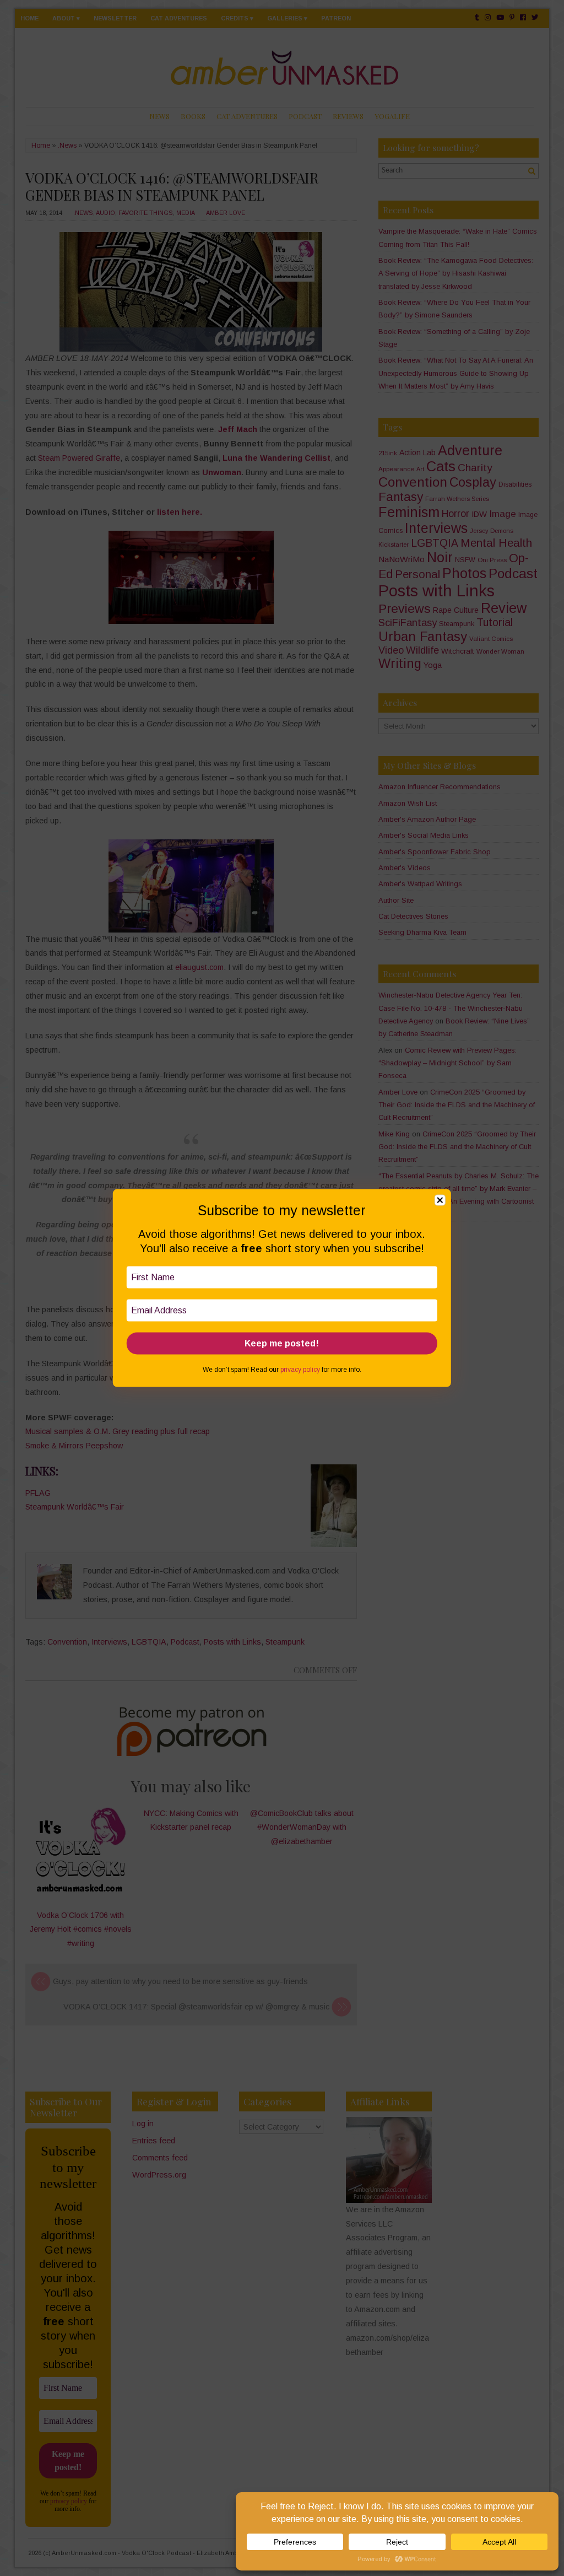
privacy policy (300, 1369)
